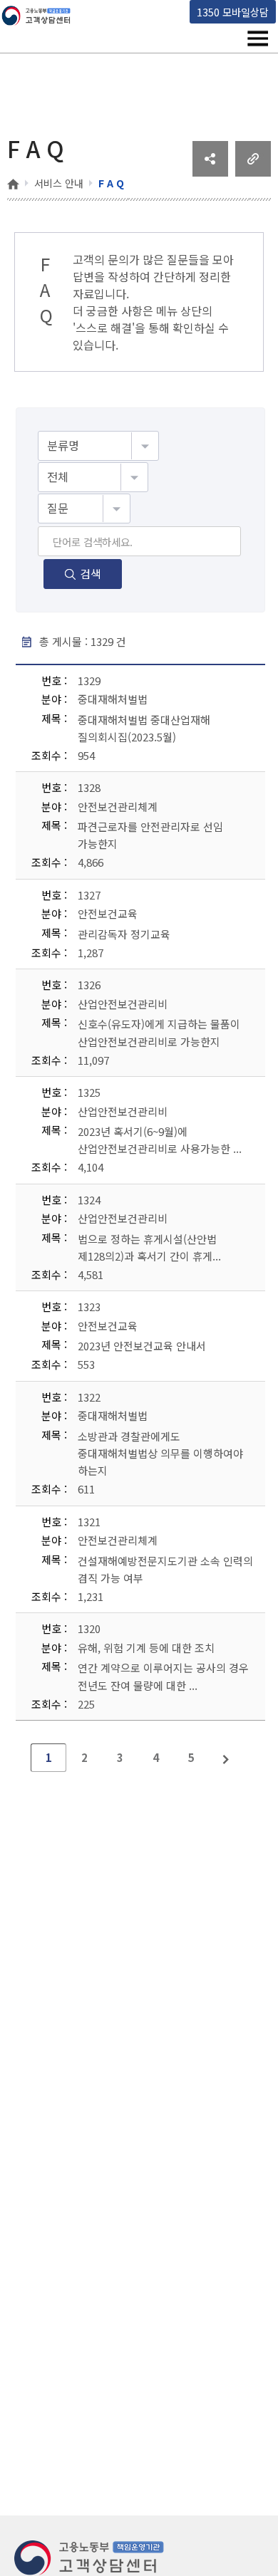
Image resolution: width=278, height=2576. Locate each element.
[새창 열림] (210, 172)
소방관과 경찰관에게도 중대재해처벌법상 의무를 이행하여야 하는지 (160, 1453)
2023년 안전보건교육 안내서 (142, 1346)
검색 (91, 573)
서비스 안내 (59, 183)
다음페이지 (227, 1758)
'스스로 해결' (104, 328)
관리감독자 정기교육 (124, 934)
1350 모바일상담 (233, 12)
